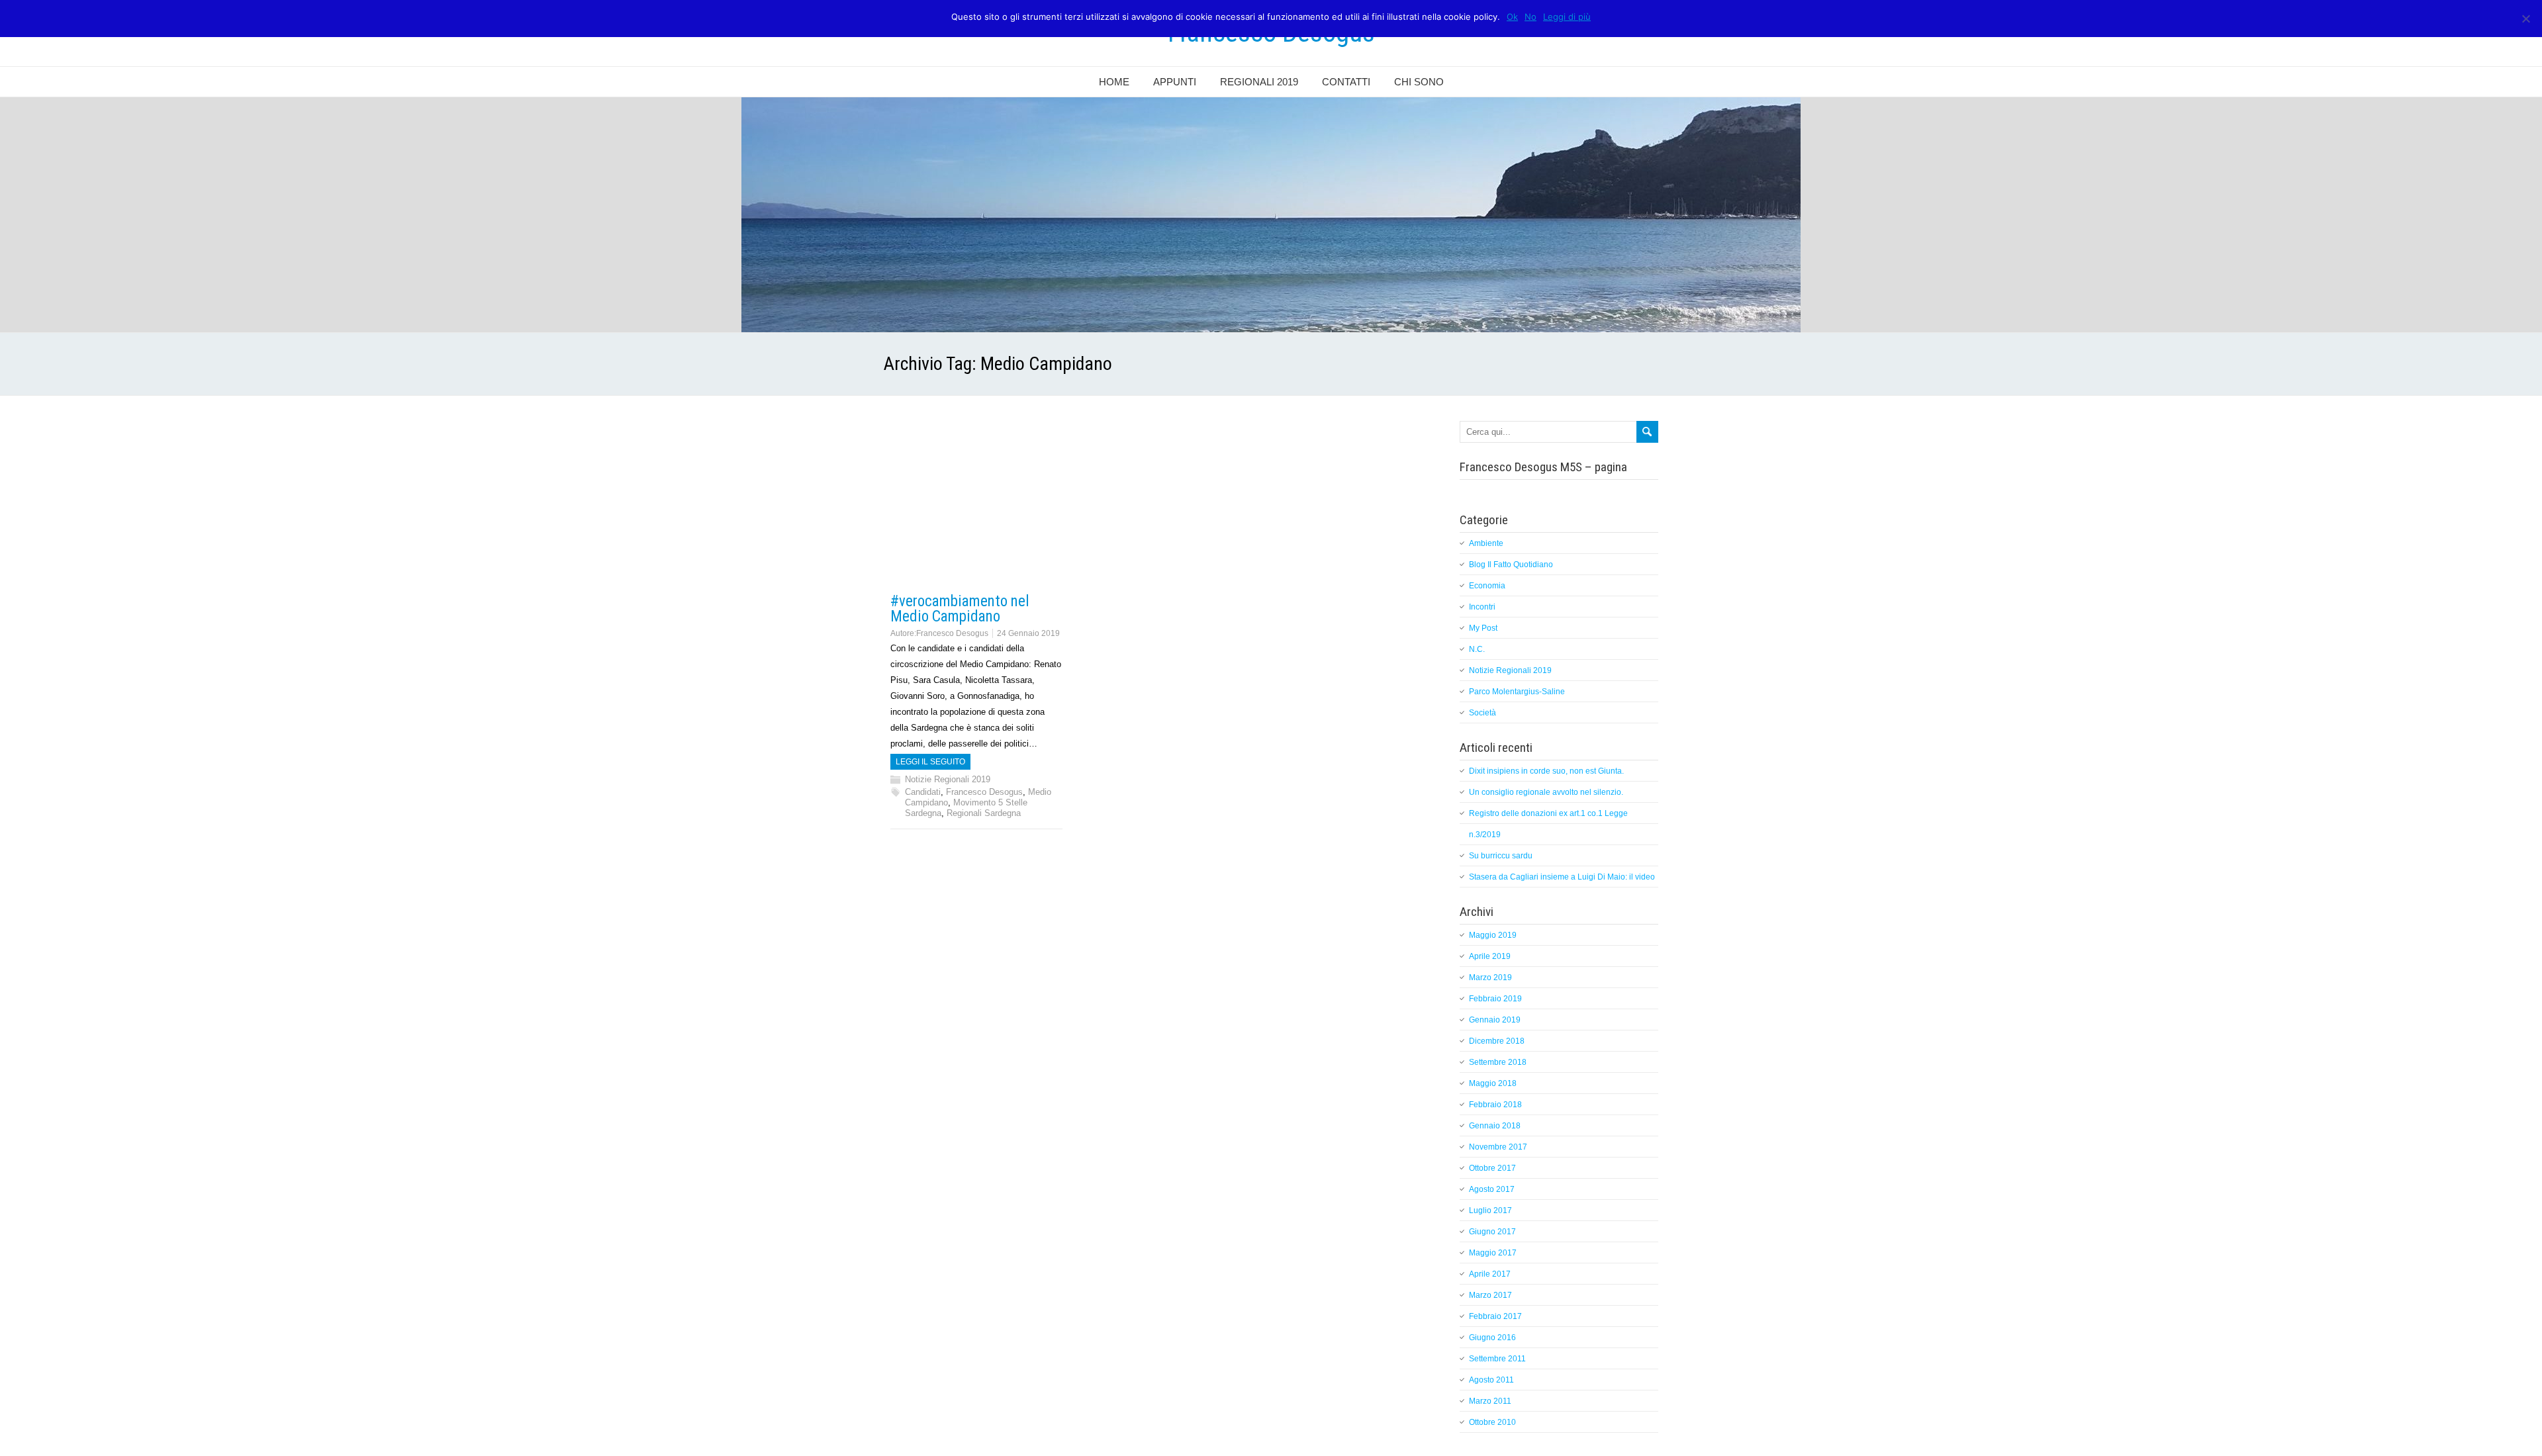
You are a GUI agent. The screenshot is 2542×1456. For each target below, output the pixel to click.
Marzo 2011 (1490, 1401)
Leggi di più (1567, 17)
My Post (1483, 628)
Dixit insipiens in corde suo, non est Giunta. (1546, 771)
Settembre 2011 (1497, 1359)
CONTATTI (1346, 82)
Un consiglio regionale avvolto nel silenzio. (1546, 792)
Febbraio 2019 (1495, 999)
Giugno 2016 (1492, 1338)
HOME (1114, 82)
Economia (1487, 586)
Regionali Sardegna (984, 813)
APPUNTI (1175, 82)
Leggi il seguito (930, 762)
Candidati (923, 792)
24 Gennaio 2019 (1028, 633)
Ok (1512, 17)
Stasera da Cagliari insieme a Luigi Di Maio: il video (1562, 877)
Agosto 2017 (1492, 1189)
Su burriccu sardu (1501, 856)
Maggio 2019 (1493, 935)
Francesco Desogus (952, 633)
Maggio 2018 (1493, 1083)
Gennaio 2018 (1495, 1126)
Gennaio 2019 (1495, 1020)
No (1530, 17)
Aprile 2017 (1490, 1274)
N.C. (1477, 649)
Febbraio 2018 (1495, 1105)
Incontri (1482, 607)
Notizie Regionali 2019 (948, 779)
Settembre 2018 (1498, 1062)
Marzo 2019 (1490, 978)
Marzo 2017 (1490, 1295)
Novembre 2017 (1498, 1147)
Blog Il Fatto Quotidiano (1511, 565)
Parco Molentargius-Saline (1517, 692)
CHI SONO (1419, 82)
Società (1483, 713)
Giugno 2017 (1492, 1232)
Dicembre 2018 (1497, 1041)
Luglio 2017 (1490, 1210)
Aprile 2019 (1490, 956)
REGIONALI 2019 (1259, 82)
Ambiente (1486, 543)
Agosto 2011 (1491, 1380)
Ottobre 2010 (1492, 1422)
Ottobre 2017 (1492, 1168)
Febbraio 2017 (1495, 1316)
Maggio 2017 (1493, 1253)
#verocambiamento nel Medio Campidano (960, 609)
